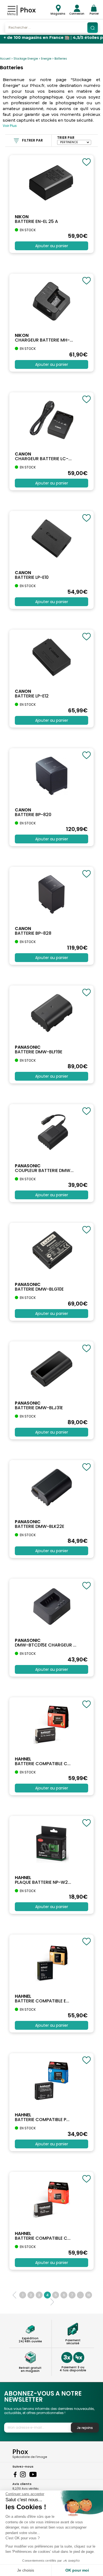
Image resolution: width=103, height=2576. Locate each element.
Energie (46, 59)
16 (89, 2295)
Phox (28, 10)
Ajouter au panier (52, 246)
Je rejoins (85, 2428)
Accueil (5, 59)
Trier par (66, 138)
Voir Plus (10, 126)
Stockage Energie (26, 59)
